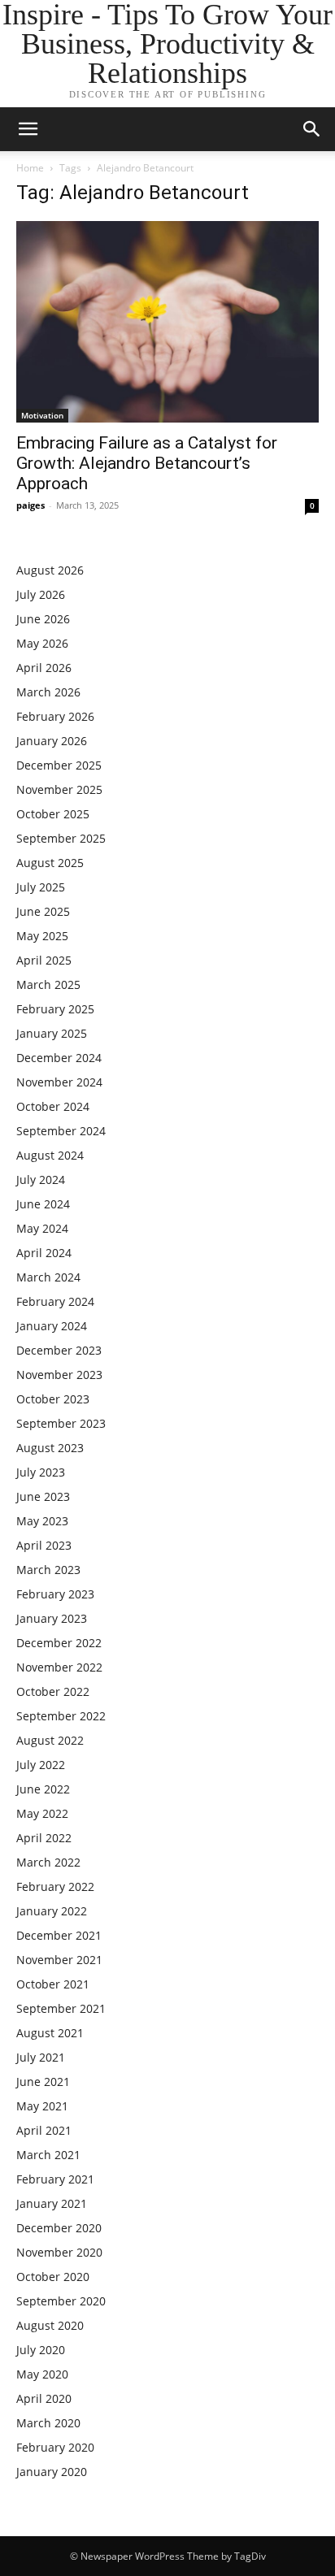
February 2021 (55, 2179)
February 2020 (55, 2447)
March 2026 (48, 692)
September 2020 (61, 2301)
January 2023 (52, 1618)
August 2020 (50, 2325)
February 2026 (55, 716)
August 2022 (50, 1740)
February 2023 (55, 1594)
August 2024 (50, 1155)
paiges (30, 505)
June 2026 (43, 619)
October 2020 (53, 2277)
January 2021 (52, 2203)
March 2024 (48, 1277)
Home (30, 168)
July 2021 (41, 2057)
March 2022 (48, 1862)
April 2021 (44, 2130)
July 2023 (41, 1472)
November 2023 (59, 1375)
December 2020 (59, 2228)
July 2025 (41, 887)
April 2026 (44, 668)
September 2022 (61, 1716)
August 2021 (50, 2033)
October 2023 (53, 1399)
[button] (312, 129)
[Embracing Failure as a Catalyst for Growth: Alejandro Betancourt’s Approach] (167, 322)
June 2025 (43, 911)
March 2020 (48, 2423)
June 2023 (43, 1496)
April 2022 (44, 1838)
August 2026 (50, 570)
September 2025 (61, 838)
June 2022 (43, 1789)
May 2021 (42, 2106)
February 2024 (55, 1301)
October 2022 (53, 1691)
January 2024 (52, 1326)
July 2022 (41, 1765)
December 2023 (59, 1350)
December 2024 (59, 1058)
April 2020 (44, 2398)
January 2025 (52, 1033)
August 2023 (50, 1448)
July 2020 (41, 2350)
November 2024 (59, 1082)
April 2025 (44, 960)
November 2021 (59, 1960)
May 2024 (42, 1228)
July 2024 (41, 1180)
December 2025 (59, 765)
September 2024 (61, 1131)
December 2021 (59, 1935)
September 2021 (61, 2008)
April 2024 (44, 1253)
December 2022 (59, 1643)
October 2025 (53, 814)
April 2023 (44, 1545)
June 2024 (43, 1204)
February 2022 (55, 1886)
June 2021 (43, 2082)
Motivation (42, 415)
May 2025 (42, 936)
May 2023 (42, 1521)
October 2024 (53, 1106)
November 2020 (59, 2252)
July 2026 (41, 594)
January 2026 (52, 741)
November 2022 (59, 1667)
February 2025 (55, 1009)
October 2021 (53, 1984)
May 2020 (42, 2374)
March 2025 (48, 984)
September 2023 (61, 1423)
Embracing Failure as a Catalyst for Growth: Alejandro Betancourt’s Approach (147, 463)
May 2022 (42, 1813)
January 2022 (52, 1911)
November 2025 (59, 789)
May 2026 (42, 643)
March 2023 (48, 1570)
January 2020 (52, 2472)
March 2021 (48, 2155)
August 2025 (50, 863)
